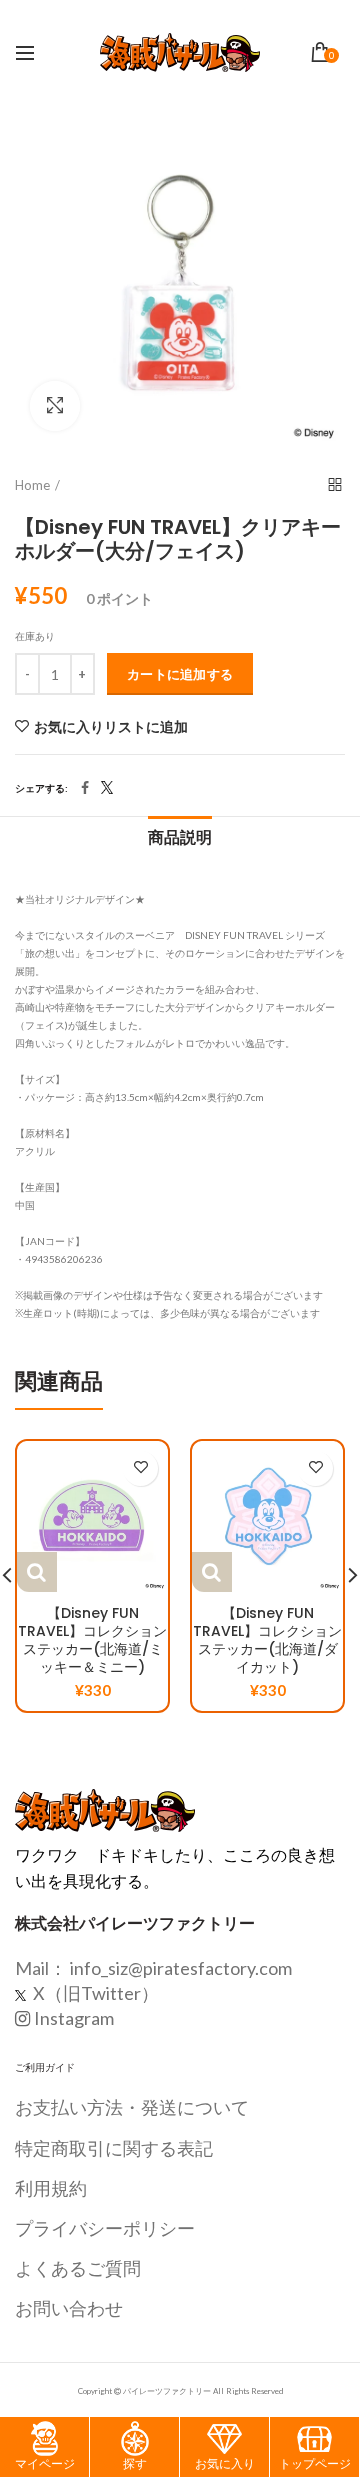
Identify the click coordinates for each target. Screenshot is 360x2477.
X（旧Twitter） (94, 1993)
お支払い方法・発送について (132, 2107)
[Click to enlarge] (55, 406)
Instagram (74, 2018)
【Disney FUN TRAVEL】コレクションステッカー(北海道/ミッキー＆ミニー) (92, 1640)
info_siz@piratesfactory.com (181, 1968)
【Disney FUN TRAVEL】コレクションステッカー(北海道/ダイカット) (267, 1640)
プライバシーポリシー (105, 2228)
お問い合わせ (69, 2308)
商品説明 (180, 837)
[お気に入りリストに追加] (140, 1468)
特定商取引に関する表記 (114, 2148)
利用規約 (51, 2188)
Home (32, 485)
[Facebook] (85, 788)
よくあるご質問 (78, 2268)
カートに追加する (180, 674)
